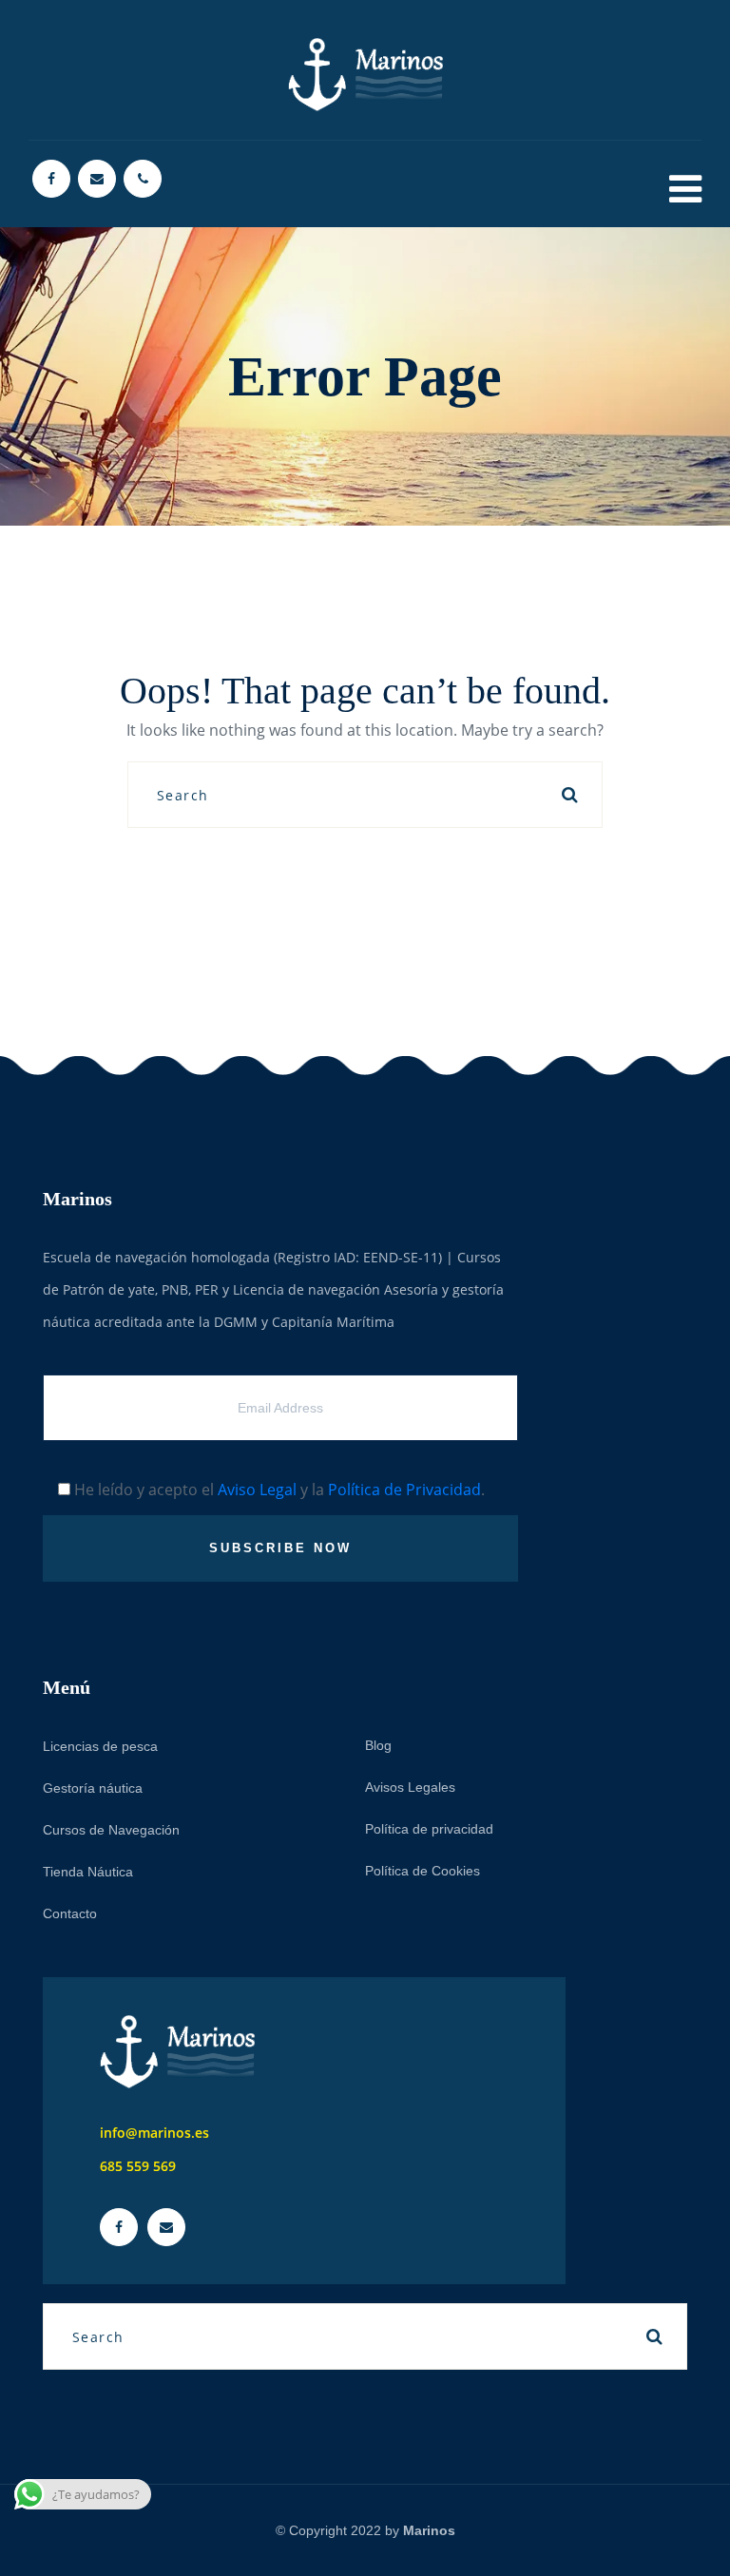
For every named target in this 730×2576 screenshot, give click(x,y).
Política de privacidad (429, 1829)
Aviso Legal (257, 1490)
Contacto (70, 1913)
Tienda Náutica (88, 1872)
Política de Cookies (423, 1871)
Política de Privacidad (404, 1490)
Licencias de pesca (100, 1746)
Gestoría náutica (93, 1788)
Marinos (429, 2530)
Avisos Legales (410, 1787)
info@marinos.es (154, 2133)
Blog (378, 1745)
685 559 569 (138, 2166)
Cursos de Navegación (111, 1830)
